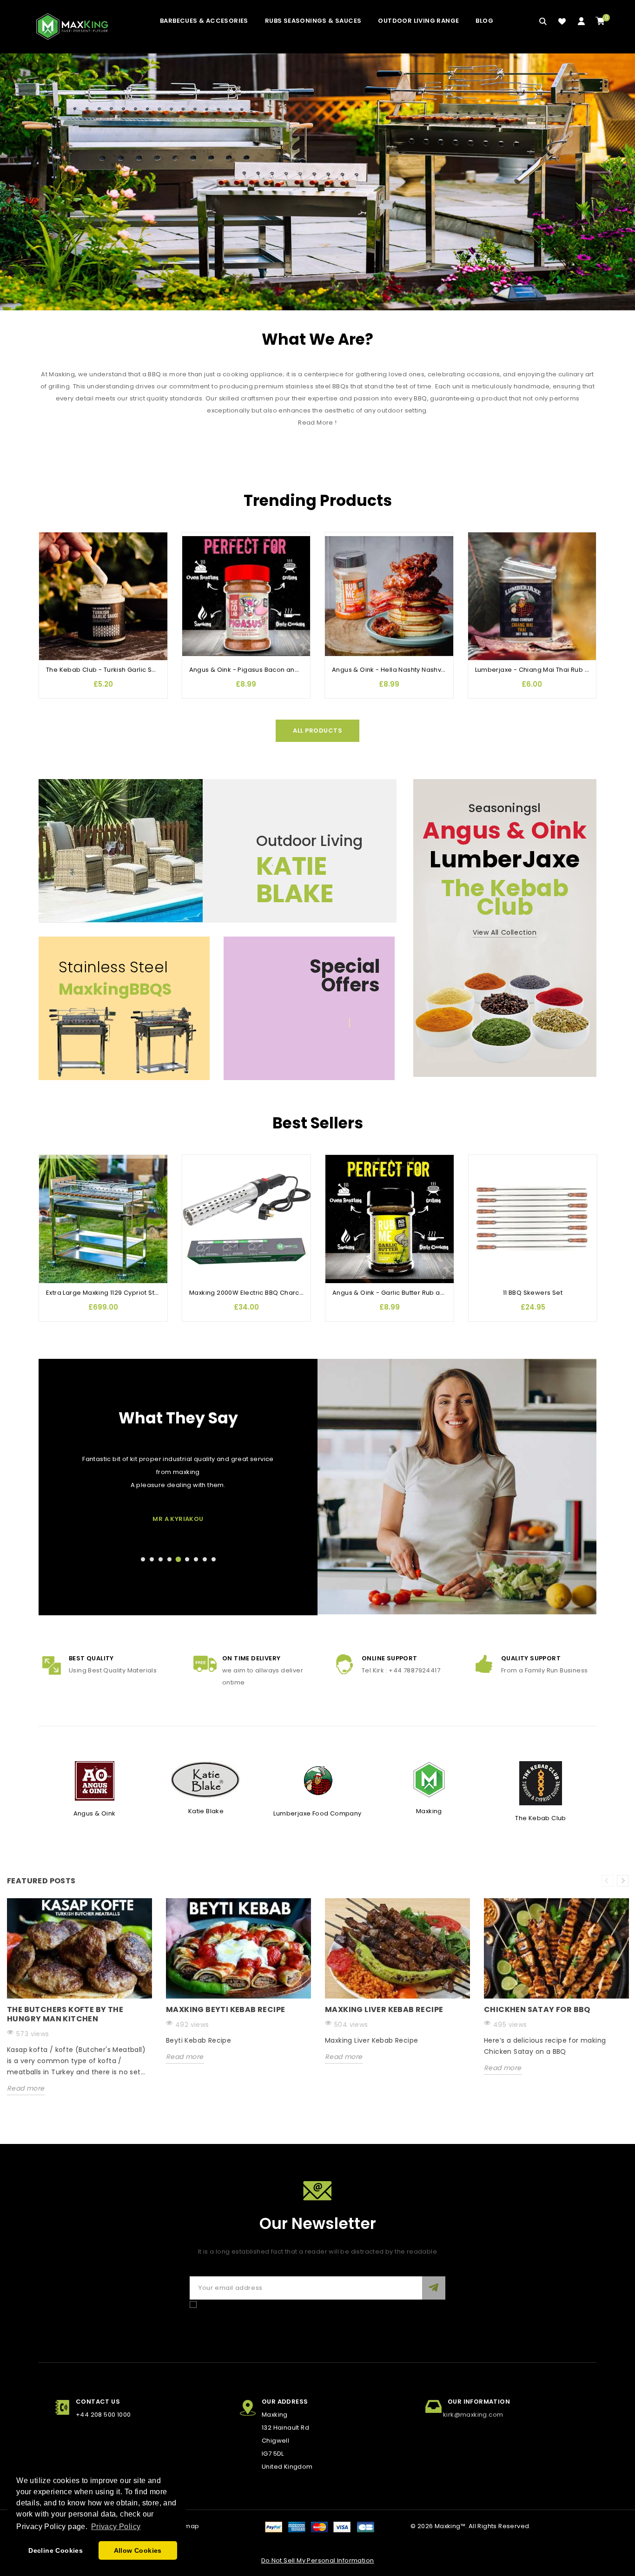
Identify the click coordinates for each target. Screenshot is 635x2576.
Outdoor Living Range (418, 21)
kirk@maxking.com (473, 2415)
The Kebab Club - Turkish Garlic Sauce (107, 670)
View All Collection (505, 932)
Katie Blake (206, 1811)
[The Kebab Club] (541, 1783)
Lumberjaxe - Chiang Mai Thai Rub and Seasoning (554, 670)
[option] (79, 2004)
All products (317, 731)
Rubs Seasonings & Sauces (313, 21)
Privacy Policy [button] (116, 2527)
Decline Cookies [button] (56, 2550)
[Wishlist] (562, 21)
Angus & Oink (95, 1813)
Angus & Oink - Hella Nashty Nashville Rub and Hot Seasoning (429, 670)
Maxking (429, 1811)
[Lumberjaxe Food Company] (318, 1780)
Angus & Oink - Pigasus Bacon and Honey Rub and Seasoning (287, 670)
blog (484, 21)
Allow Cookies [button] (138, 2550)
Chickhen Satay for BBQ (537, 2009)
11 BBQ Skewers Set (533, 1293)
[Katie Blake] (206, 1780)
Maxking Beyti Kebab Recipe (225, 2009)
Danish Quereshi (178, 1519)
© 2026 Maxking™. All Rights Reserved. (471, 2526)
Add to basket (51, 595)
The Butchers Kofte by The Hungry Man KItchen (65, 2014)
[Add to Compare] (51, 558)
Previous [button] (607, 1881)
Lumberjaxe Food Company (317, 1813)
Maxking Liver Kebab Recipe (384, 2009)
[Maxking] (429, 1780)
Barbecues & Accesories (204, 21)
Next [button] (623, 1881)
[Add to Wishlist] (51, 540)
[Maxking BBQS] (317, 182)
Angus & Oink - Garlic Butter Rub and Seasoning (408, 1293)
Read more (26, 2088)
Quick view (51, 577)
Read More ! (317, 423)
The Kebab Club (541, 1818)
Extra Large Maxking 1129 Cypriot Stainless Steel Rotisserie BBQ (144, 1293)
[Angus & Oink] (95, 1780)
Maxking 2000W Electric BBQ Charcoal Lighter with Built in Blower (291, 1293)
